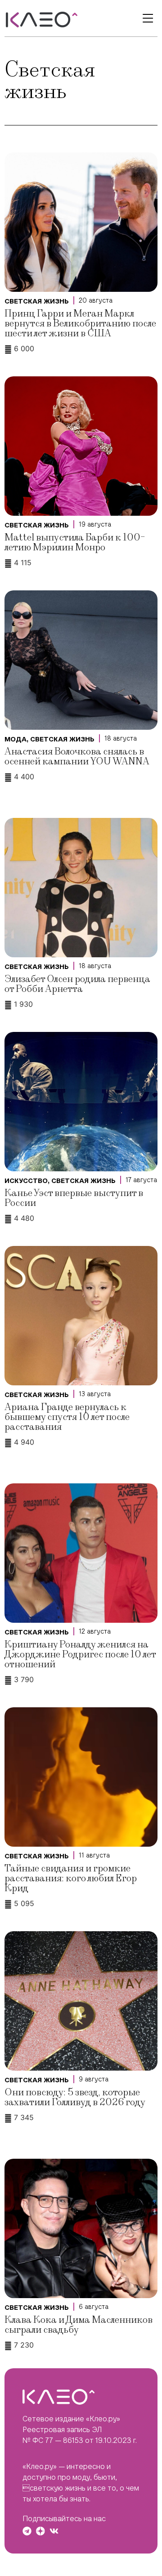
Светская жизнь (37, 301)
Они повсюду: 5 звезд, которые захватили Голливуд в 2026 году (75, 2097)
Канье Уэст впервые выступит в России (74, 1198)
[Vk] (54, 2531)
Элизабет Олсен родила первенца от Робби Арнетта (77, 984)
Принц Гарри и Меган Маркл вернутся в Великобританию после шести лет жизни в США (80, 324)
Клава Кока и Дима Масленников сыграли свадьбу (79, 2325)
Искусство (26, 1181)
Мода (16, 739)
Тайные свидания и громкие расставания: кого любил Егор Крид (71, 1878)
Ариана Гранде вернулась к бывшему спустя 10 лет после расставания (67, 1417)
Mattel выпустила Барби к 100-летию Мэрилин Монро (75, 542)
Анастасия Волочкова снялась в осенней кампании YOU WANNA (77, 757)
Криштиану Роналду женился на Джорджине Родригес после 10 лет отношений (80, 1654)
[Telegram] (27, 2531)
